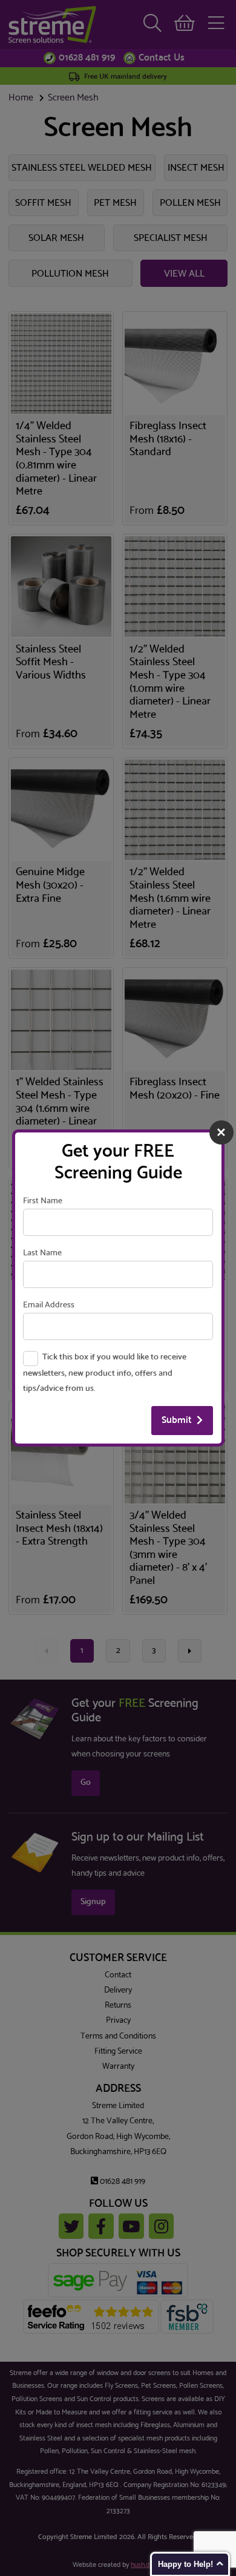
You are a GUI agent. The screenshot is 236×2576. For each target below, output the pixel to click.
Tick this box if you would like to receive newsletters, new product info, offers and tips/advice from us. (104, 1373)
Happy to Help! (185, 2564)
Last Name (42, 1253)
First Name (43, 1201)
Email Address (49, 1305)
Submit (177, 1420)
